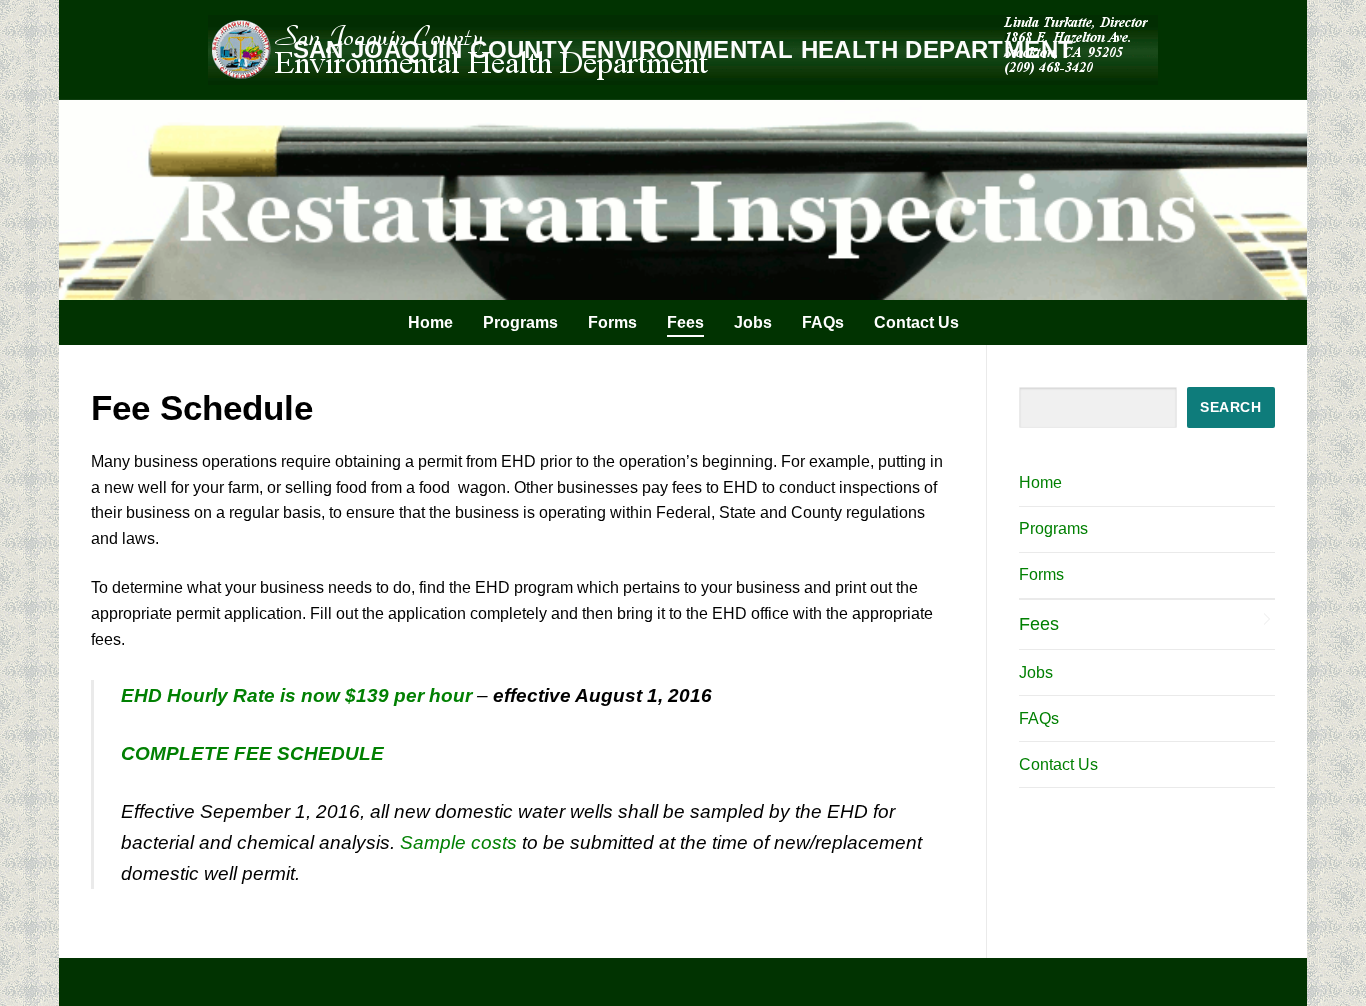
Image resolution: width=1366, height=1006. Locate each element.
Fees (1039, 624)
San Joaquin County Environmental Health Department (683, 49)
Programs (1053, 528)
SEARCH (1230, 407)
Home (1040, 482)
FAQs (1039, 718)
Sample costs (458, 842)
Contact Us (1058, 764)
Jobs (1036, 672)
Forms (1041, 574)
